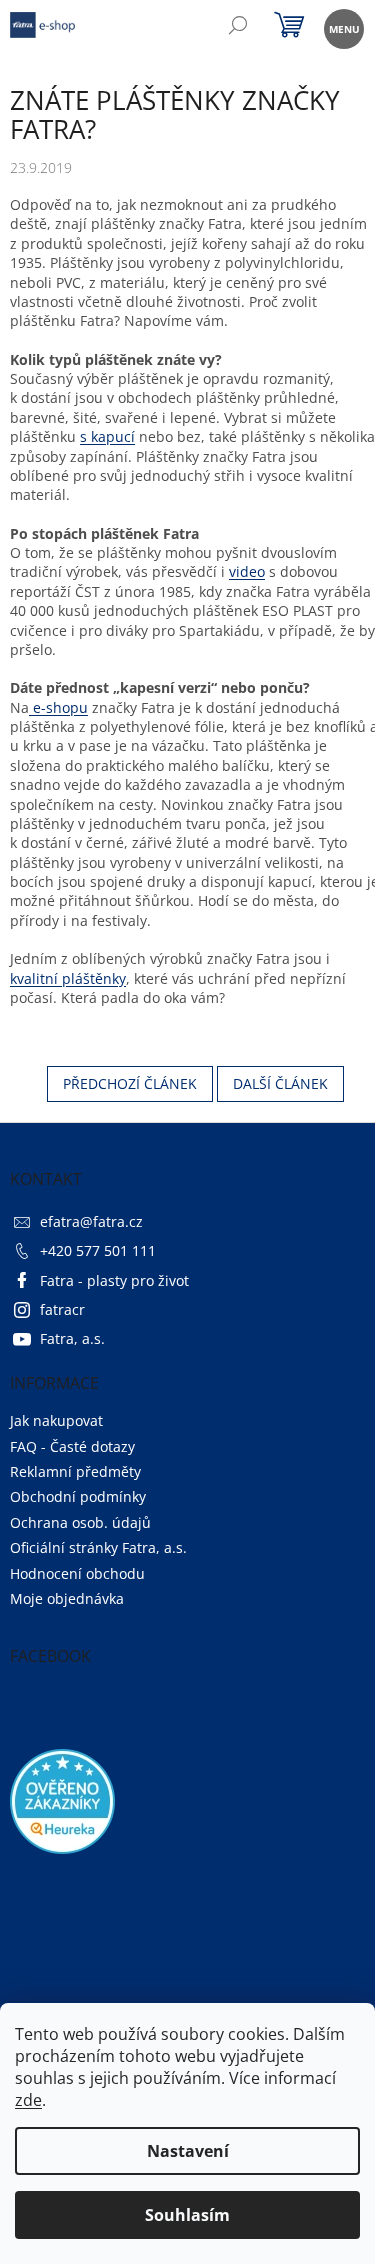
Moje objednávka (67, 1598)
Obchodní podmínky (78, 1496)
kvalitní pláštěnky (68, 978)
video (247, 571)
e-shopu (58, 707)
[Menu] (342, 27)
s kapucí (107, 436)
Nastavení (188, 2151)
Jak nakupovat (56, 1420)
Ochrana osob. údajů (80, 1522)
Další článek (280, 1083)
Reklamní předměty (75, 1471)
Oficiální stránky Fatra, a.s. (98, 1547)
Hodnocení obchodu (77, 1573)
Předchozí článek (130, 1083)
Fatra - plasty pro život (114, 1280)
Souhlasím (187, 2215)
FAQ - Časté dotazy (72, 1446)
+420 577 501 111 (98, 1250)
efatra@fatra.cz (91, 1221)
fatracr (62, 1309)
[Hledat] (237, 27)
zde (28, 2100)
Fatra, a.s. (72, 1338)
